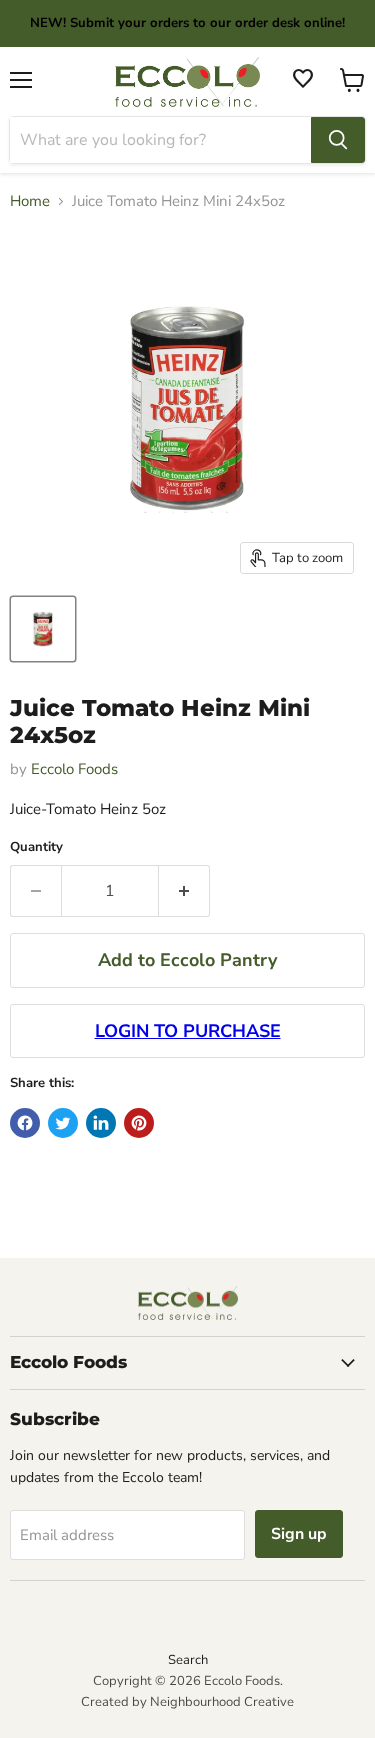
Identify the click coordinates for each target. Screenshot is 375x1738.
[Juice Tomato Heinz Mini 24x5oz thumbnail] (43, 629)
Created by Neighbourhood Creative (187, 1702)
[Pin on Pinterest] (139, 1123)
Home (30, 201)
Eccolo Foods (74, 769)
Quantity (36, 847)
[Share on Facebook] (25, 1123)
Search (188, 1660)
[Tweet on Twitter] (63, 1123)
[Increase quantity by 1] (184, 891)
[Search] (338, 140)
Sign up (299, 1534)
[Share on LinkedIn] (101, 1123)
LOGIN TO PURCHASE (188, 1031)
